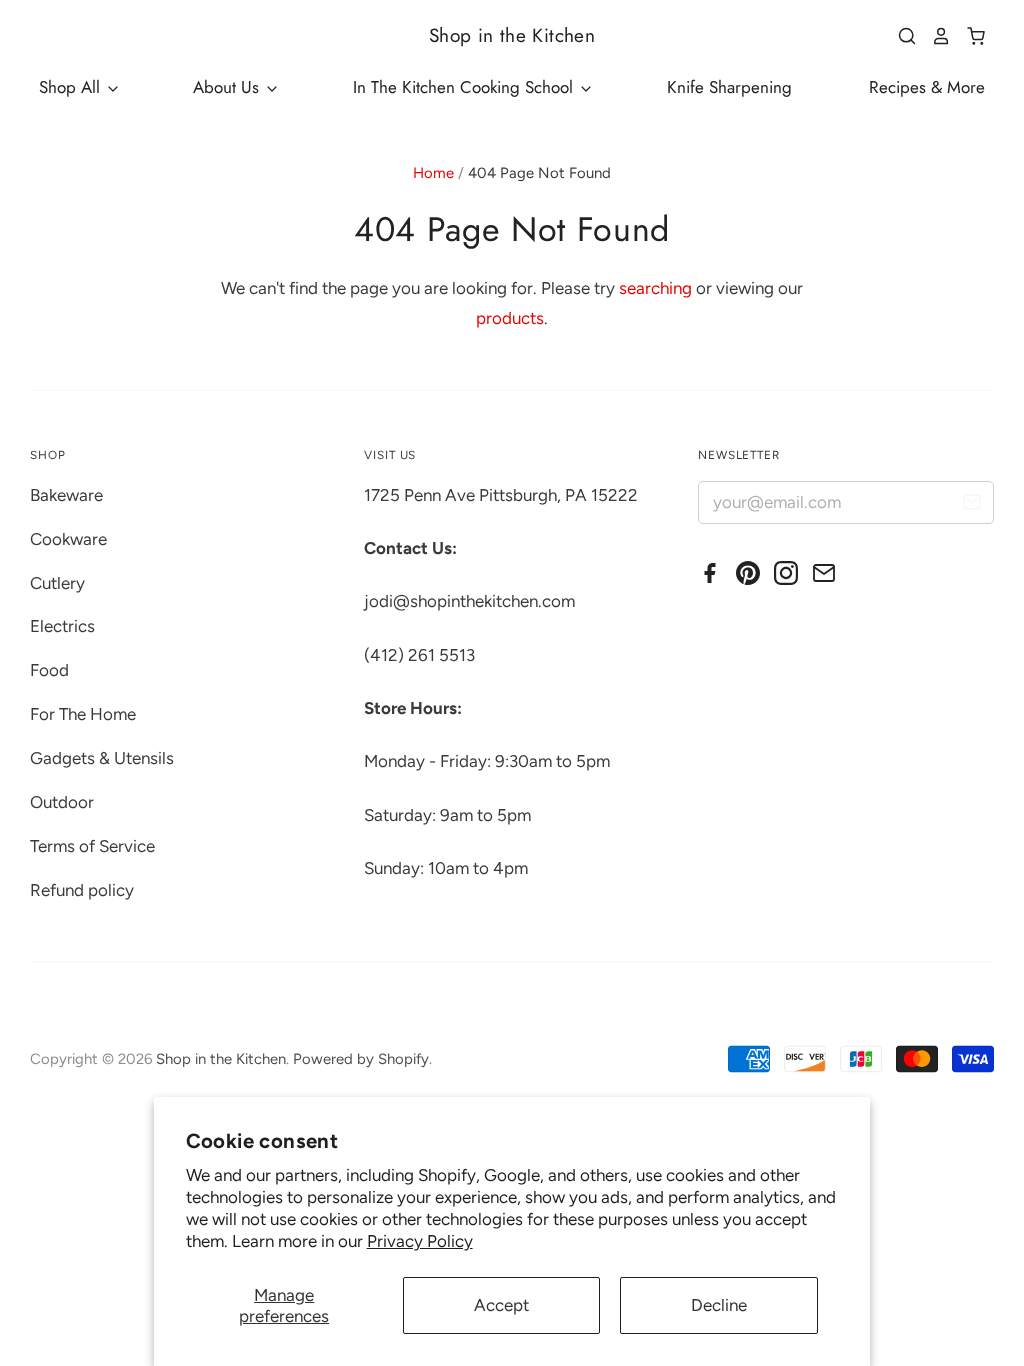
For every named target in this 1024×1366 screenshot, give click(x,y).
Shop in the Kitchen (512, 35)
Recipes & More (927, 87)
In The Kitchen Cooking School (465, 87)
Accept (501, 1305)
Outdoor (62, 802)
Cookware (68, 539)
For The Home (83, 714)
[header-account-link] (934, 36)
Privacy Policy (420, 1241)
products (510, 318)
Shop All (72, 87)
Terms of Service (92, 846)
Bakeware (66, 495)
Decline (719, 1305)
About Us (228, 87)
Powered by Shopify (361, 1059)
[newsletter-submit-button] (971, 505)
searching (655, 288)
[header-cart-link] (968, 36)
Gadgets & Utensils (102, 758)
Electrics (62, 626)
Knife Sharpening (729, 87)
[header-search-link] (900, 36)
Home (433, 173)
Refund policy (82, 890)
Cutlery (57, 583)
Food (49, 670)
